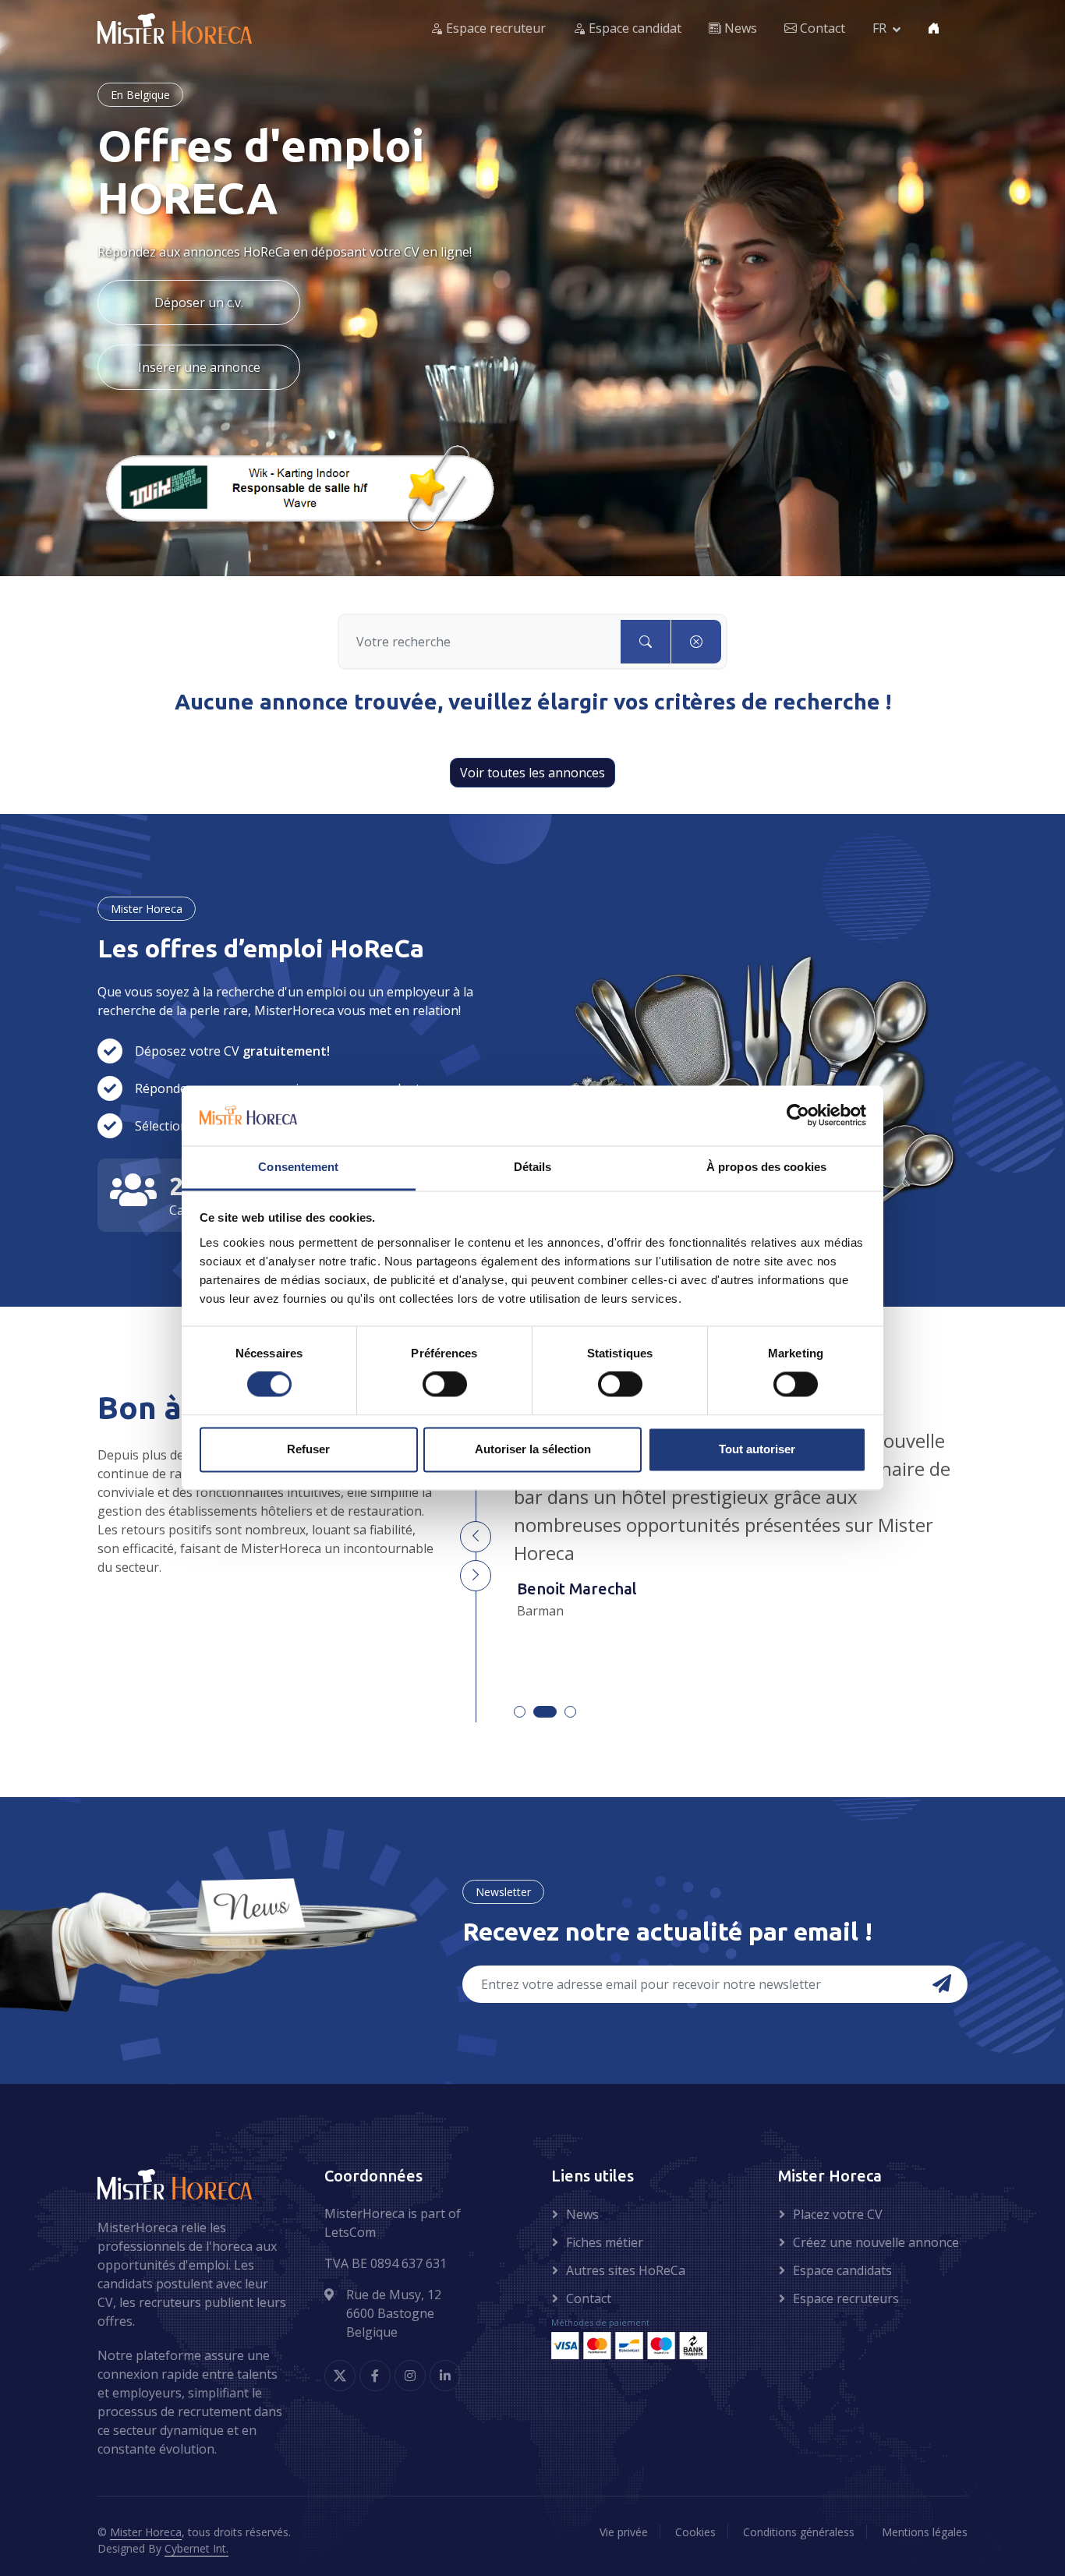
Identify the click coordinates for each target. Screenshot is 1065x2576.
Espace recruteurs (846, 2298)
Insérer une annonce (199, 367)
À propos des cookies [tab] (766, 1167)
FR (879, 29)
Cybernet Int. (196, 2548)
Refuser (308, 1449)
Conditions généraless (799, 2532)
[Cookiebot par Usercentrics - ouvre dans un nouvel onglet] (798, 1116)
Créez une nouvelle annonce (876, 2242)
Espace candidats (842, 2270)
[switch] (445, 1385)
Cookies (695, 2532)
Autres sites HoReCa (626, 2270)
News (739, 29)
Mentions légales (925, 2532)
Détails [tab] (533, 1167)
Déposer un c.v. (199, 303)
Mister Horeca (146, 2532)
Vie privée (624, 2532)
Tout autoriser (757, 1449)
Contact (821, 29)
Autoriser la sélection (533, 1449)
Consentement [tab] (298, 1167)
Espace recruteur (494, 29)
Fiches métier (605, 2242)
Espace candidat (633, 29)
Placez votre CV (838, 2214)
